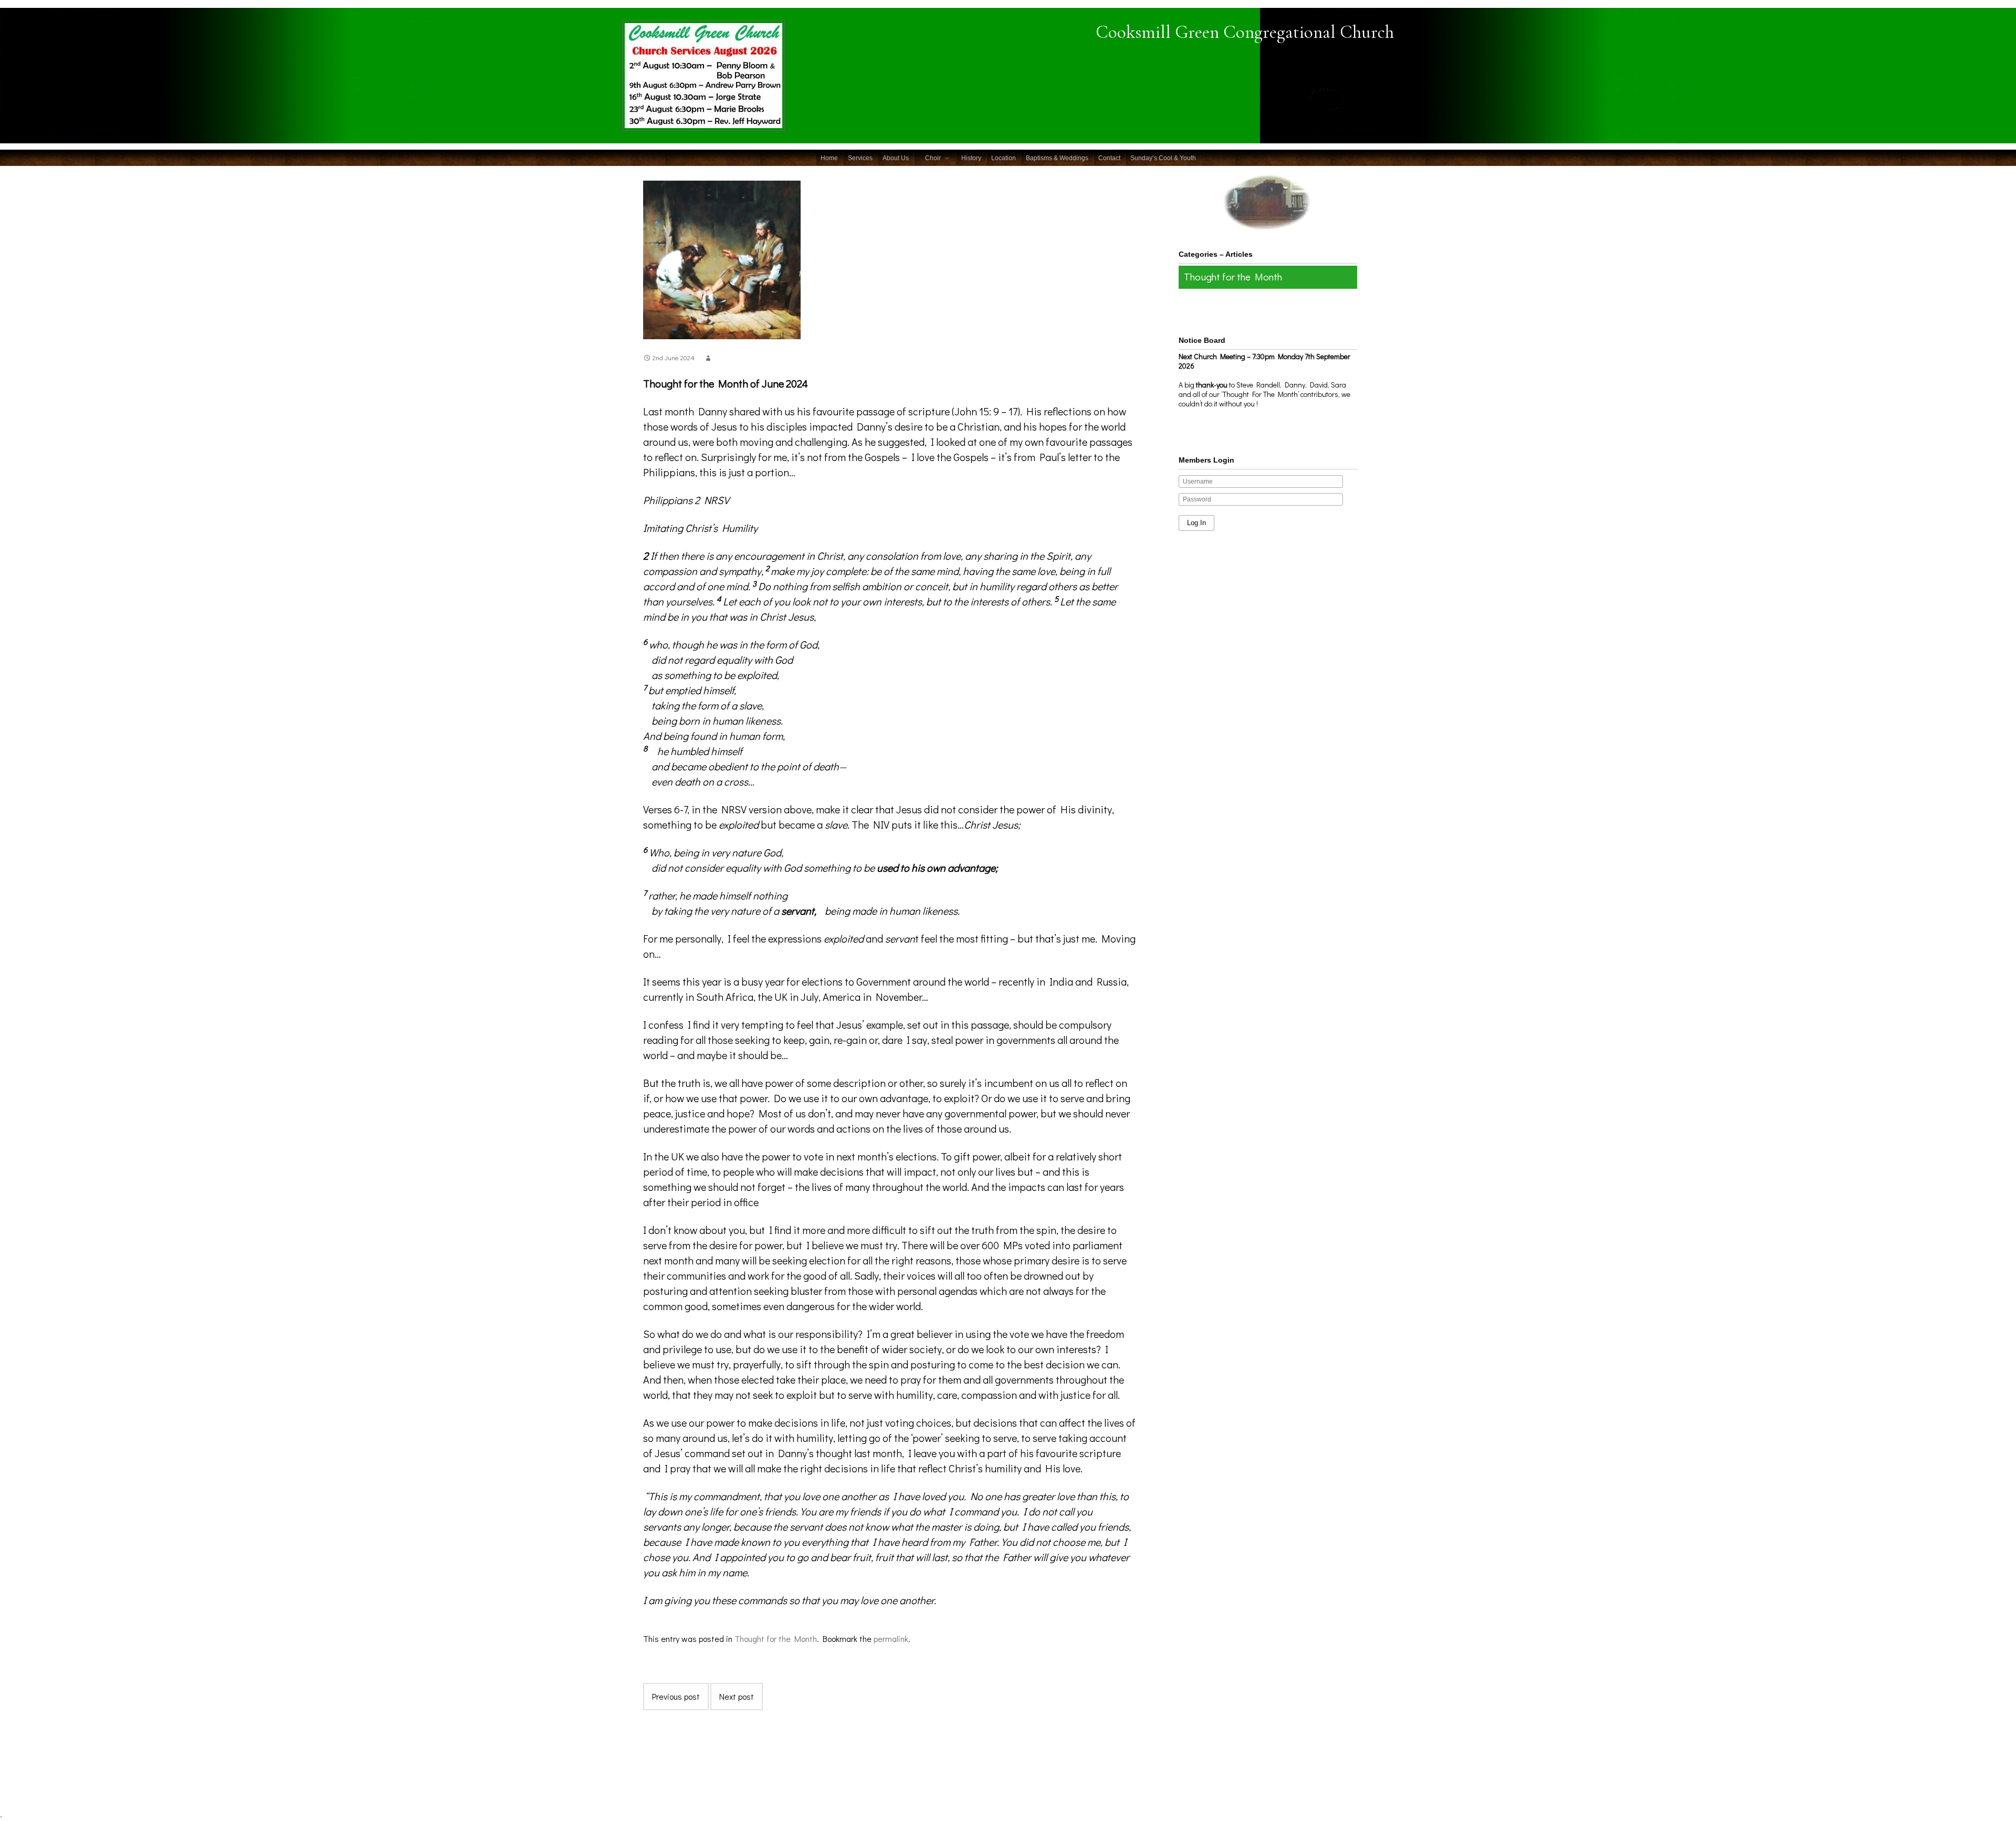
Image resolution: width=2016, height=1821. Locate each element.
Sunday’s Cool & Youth (1163, 158)
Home (829, 158)
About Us (896, 158)
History (971, 158)
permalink (891, 1639)
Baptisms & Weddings (1057, 158)
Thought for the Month (776, 1639)
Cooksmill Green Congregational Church (1245, 32)
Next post (737, 1696)
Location (1004, 158)
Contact (1109, 158)
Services (860, 158)
